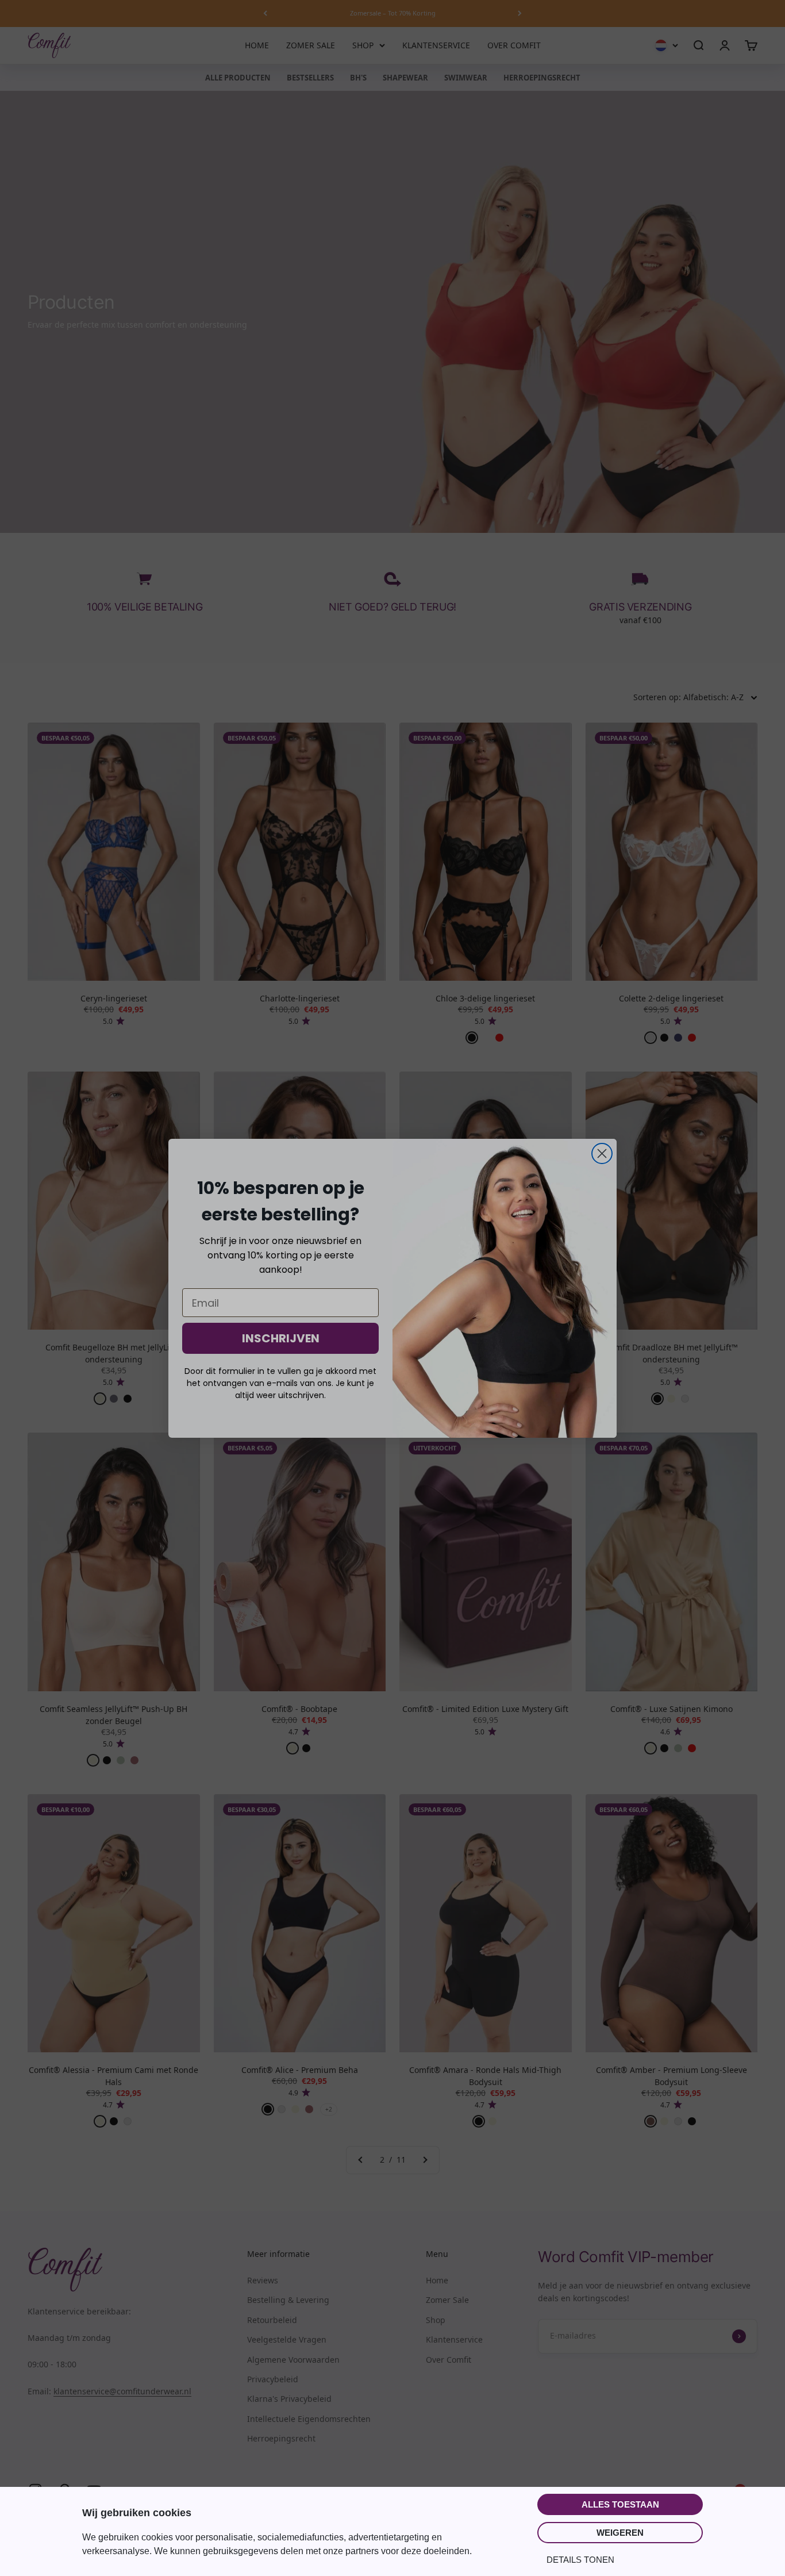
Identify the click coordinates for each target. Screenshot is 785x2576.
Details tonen (580, 2560)
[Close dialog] (602, 1153)
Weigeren (620, 2533)
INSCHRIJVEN (281, 1338)
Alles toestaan (620, 2504)
